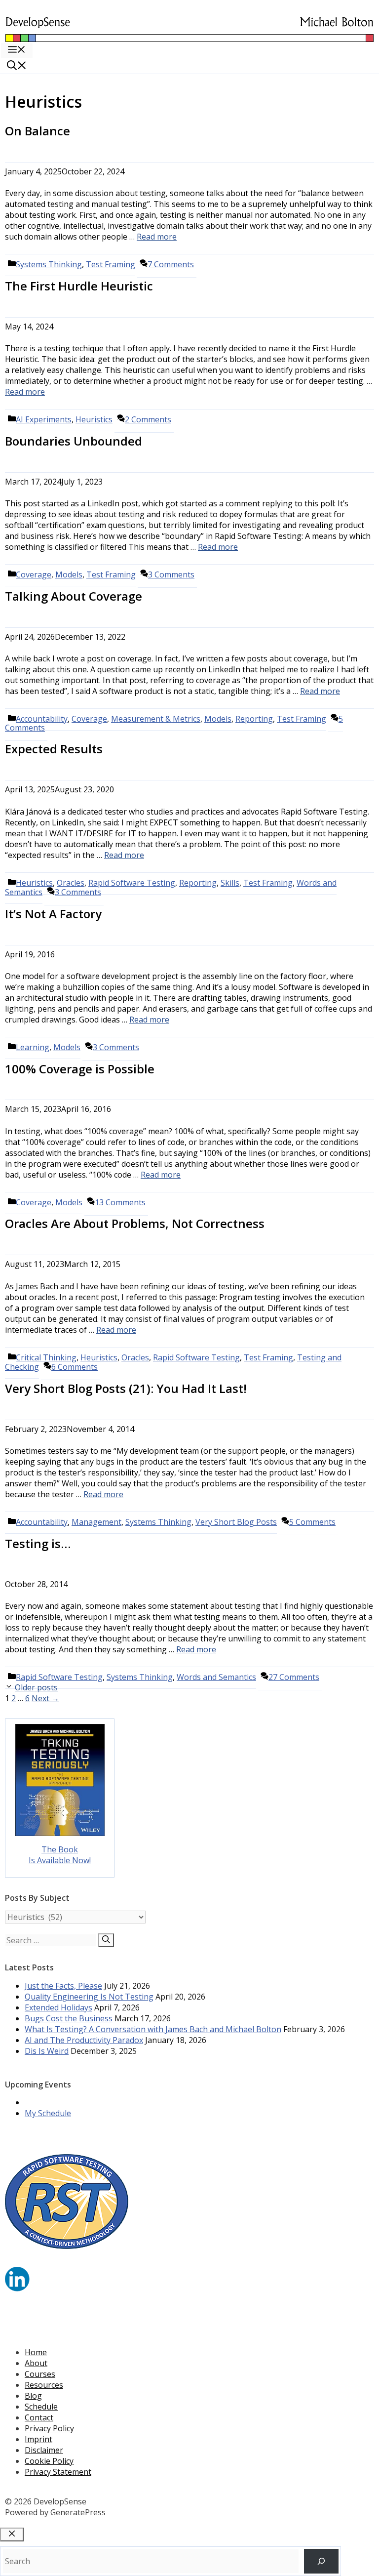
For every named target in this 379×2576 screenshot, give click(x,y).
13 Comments (120, 1202)
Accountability (42, 1522)
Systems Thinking (49, 264)
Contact (39, 2417)
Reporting (254, 719)
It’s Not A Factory (53, 914)
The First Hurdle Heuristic (79, 286)
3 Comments (171, 574)
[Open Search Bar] (17, 66)
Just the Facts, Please (63, 1986)
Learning (33, 1047)
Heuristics (94, 419)
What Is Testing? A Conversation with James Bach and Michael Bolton (153, 2029)
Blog (33, 2396)
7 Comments (171, 264)
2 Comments (148, 419)
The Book (60, 1849)
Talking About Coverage (74, 596)
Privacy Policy (49, 2428)
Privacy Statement (58, 2472)
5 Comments (312, 1522)
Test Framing (111, 264)
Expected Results (54, 749)
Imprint (38, 2439)
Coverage (34, 574)
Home (36, 2352)
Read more (157, 237)
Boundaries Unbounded (74, 441)
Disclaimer (44, 2450)
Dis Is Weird (47, 2051)
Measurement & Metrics (156, 719)
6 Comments (75, 1367)
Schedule (41, 2407)
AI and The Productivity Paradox (84, 2040)
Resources (44, 2385)
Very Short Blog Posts (236, 1522)
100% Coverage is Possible (80, 1069)
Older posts (36, 1687)
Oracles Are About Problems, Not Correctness (135, 1223)
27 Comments (294, 1677)
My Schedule (48, 2113)
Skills (230, 883)
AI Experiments (44, 419)
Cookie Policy (49, 2461)
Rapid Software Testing (132, 883)
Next (45, 1698)
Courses (40, 2374)
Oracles (135, 1357)
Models (69, 574)
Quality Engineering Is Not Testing (89, 1997)
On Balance (38, 131)
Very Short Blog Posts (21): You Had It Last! (126, 1388)
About (36, 2363)
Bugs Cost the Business (69, 2018)
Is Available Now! (60, 1860)
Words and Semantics (216, 1677)
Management (96, 1522)
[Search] (106, 1940)
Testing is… (38, 1543)
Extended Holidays (58, 2007)
